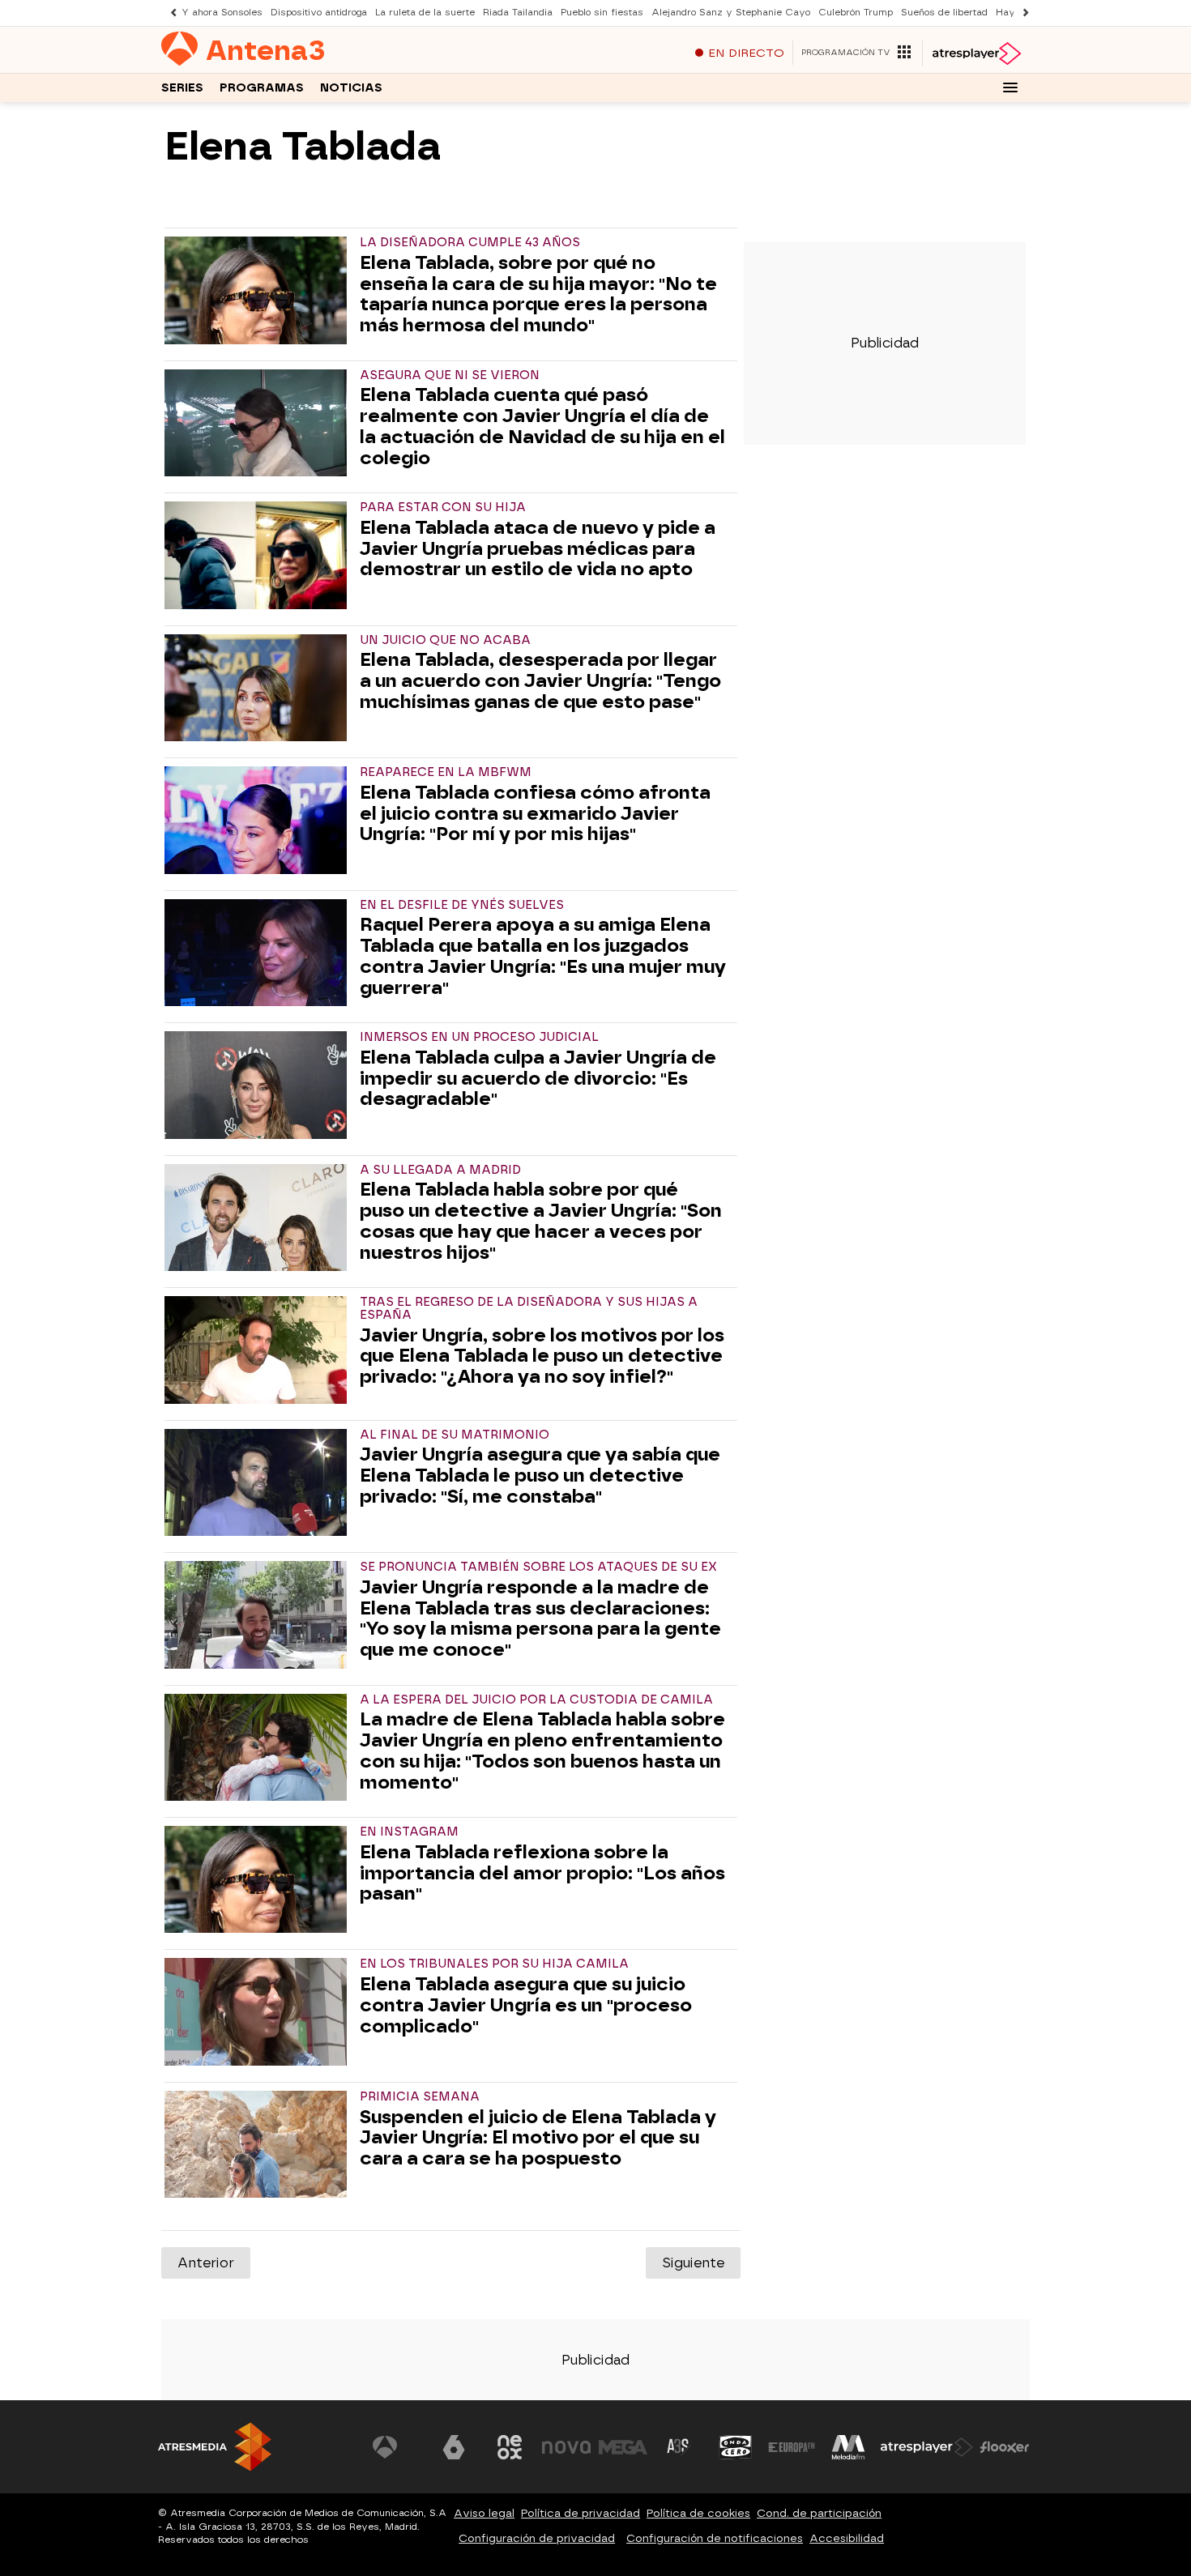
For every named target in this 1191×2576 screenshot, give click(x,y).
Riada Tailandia (518, 13)
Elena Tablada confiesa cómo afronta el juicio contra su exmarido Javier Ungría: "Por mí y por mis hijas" (535, 814)
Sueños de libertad (944, 13)
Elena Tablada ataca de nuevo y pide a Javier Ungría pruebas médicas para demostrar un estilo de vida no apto (538, 549)
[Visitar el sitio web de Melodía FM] (848, 2447)
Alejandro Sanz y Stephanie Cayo (731, 13)
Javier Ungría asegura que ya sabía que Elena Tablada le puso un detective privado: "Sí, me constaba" (540, 1476)
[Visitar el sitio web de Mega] (623, 2447)
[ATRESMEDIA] (215, 2447)
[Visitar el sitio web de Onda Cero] (736, 2447)
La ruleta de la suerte (425, 13)
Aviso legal (484, 2513)
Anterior (206, 2263)
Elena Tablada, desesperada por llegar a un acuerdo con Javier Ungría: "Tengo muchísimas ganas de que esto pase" (540, 681)
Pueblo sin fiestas (602, 13)
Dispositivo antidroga (319, 13)
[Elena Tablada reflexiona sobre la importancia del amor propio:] (259, 1879)
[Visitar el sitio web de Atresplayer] (927, 2447)
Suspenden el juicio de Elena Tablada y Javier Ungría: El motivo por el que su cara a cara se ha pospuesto (538, 2138)
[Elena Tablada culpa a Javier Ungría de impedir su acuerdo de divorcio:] (259, 1085)
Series (182, 88)
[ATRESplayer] (976, 53)
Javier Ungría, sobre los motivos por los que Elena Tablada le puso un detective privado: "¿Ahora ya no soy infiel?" (542, 1356)
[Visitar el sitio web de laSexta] (454, 2447)
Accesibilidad (847, 2538)
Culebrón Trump (856, 13)
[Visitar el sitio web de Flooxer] (1005, 2447)
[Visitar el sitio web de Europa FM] (792, 2447)
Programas (262, 88)
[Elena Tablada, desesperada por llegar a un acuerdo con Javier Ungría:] (259, 688)
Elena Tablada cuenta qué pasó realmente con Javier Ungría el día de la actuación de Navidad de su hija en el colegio (542, 426)
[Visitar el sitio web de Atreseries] (679, 2447)
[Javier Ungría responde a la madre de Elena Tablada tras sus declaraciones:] (259, 1614)
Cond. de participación (819, 2513)
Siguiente (693, 2263)
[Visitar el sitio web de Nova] (566, 2447)
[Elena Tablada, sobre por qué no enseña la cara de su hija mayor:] (259, 290)
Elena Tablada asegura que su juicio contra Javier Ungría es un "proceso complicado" (526, 2005)
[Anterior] (169, 13)
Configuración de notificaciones (715, 2538)
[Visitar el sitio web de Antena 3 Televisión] (397, 2447)
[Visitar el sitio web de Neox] (510, 2447)
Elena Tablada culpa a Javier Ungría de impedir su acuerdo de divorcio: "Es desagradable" (538, 1079)
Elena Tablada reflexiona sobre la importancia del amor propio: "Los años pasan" (542, 1873)
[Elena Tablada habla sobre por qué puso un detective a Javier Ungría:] (259, 1218)
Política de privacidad (581, 2513)
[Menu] (1010, 87)
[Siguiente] (1022, 13)
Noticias (351, 88)
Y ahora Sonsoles (222, 13)
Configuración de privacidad (537, 2538)
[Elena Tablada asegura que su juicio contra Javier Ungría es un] (259, 2011)
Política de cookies (698, 2513)
